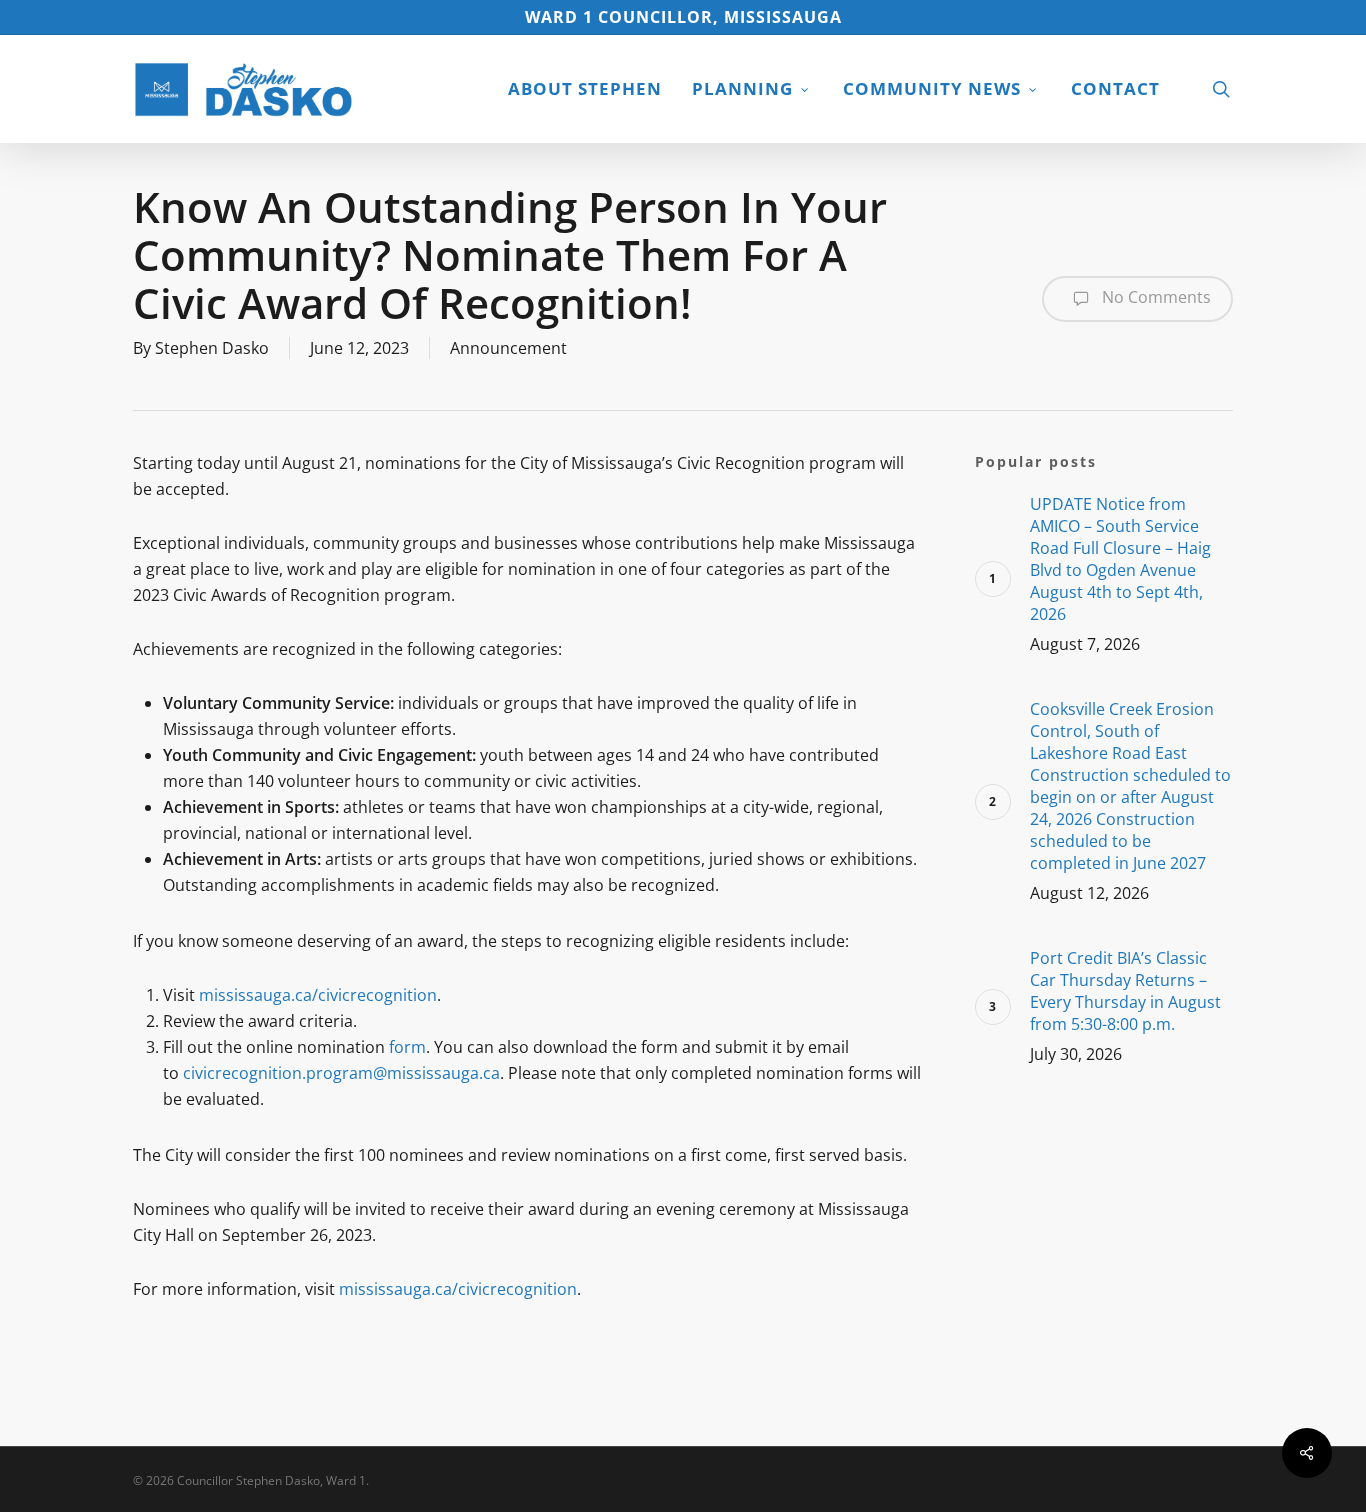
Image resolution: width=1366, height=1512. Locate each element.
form (407, 1047)
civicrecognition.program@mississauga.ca (341, 1073)
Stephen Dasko (212, 348)
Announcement (508, 348)
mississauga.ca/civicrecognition (318, 995)
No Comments (1154, 297)
